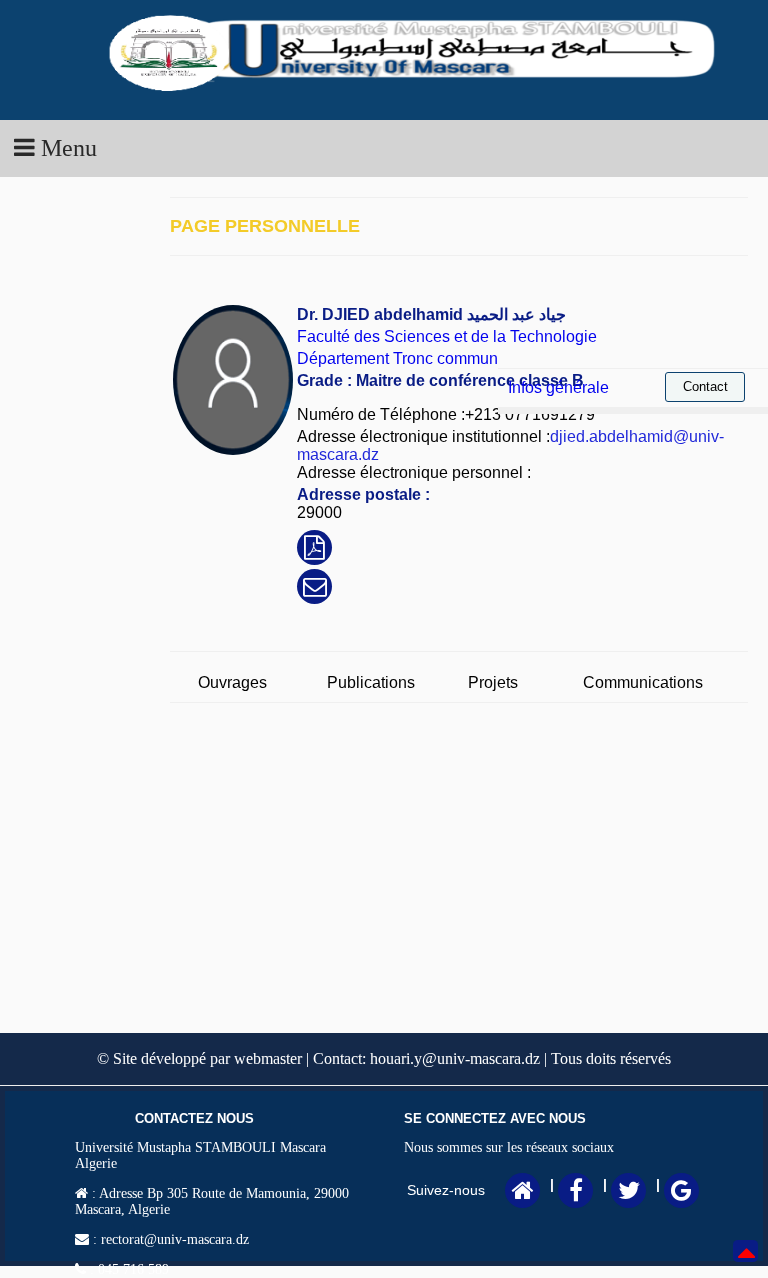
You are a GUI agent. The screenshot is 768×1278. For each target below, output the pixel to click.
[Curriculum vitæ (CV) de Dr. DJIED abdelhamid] (314, 550)
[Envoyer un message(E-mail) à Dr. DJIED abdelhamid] (315, 589)
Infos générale (558, 387)
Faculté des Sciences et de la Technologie (447, 336)
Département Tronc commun (397, 358)
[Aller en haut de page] (746, 1265)
